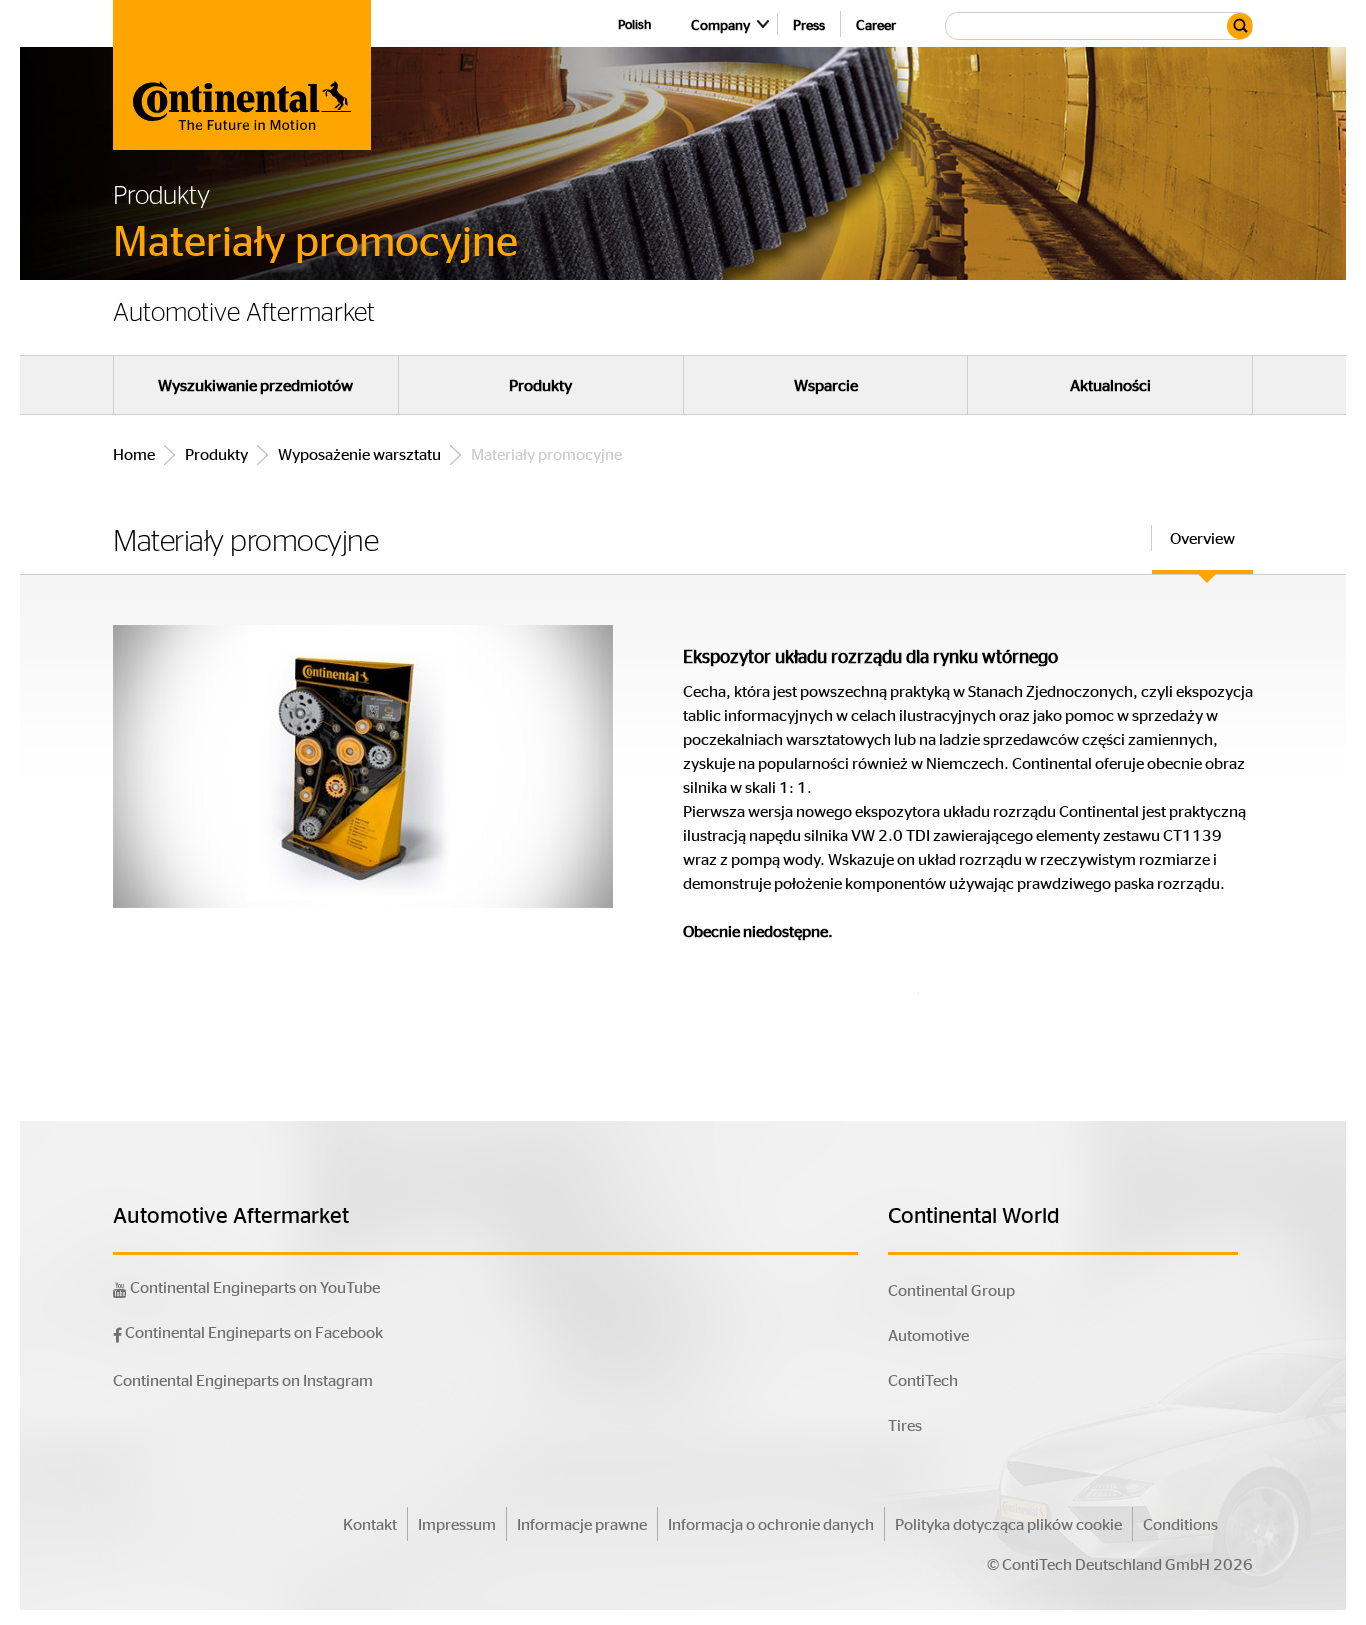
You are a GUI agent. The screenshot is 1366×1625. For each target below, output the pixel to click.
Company (720, 24)
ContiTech (923, 1379)
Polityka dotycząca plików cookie (1008, 1523)
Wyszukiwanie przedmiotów (255, 385)
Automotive (928, 1334)
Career (876, 24)
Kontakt (370, 1523)
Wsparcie (826, 385)
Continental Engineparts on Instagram (243, 1379)
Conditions (1180, 1523)
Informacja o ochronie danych (771, 1523)
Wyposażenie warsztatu (359, 453)
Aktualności (1110, 385)
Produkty (540, 385)
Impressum (457, 1523)
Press (809, 24)
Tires (905, 1424)
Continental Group (951, 1289)
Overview (1202, 537)
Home (134, 453)
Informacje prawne (582, 1523)
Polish (634, 23)
